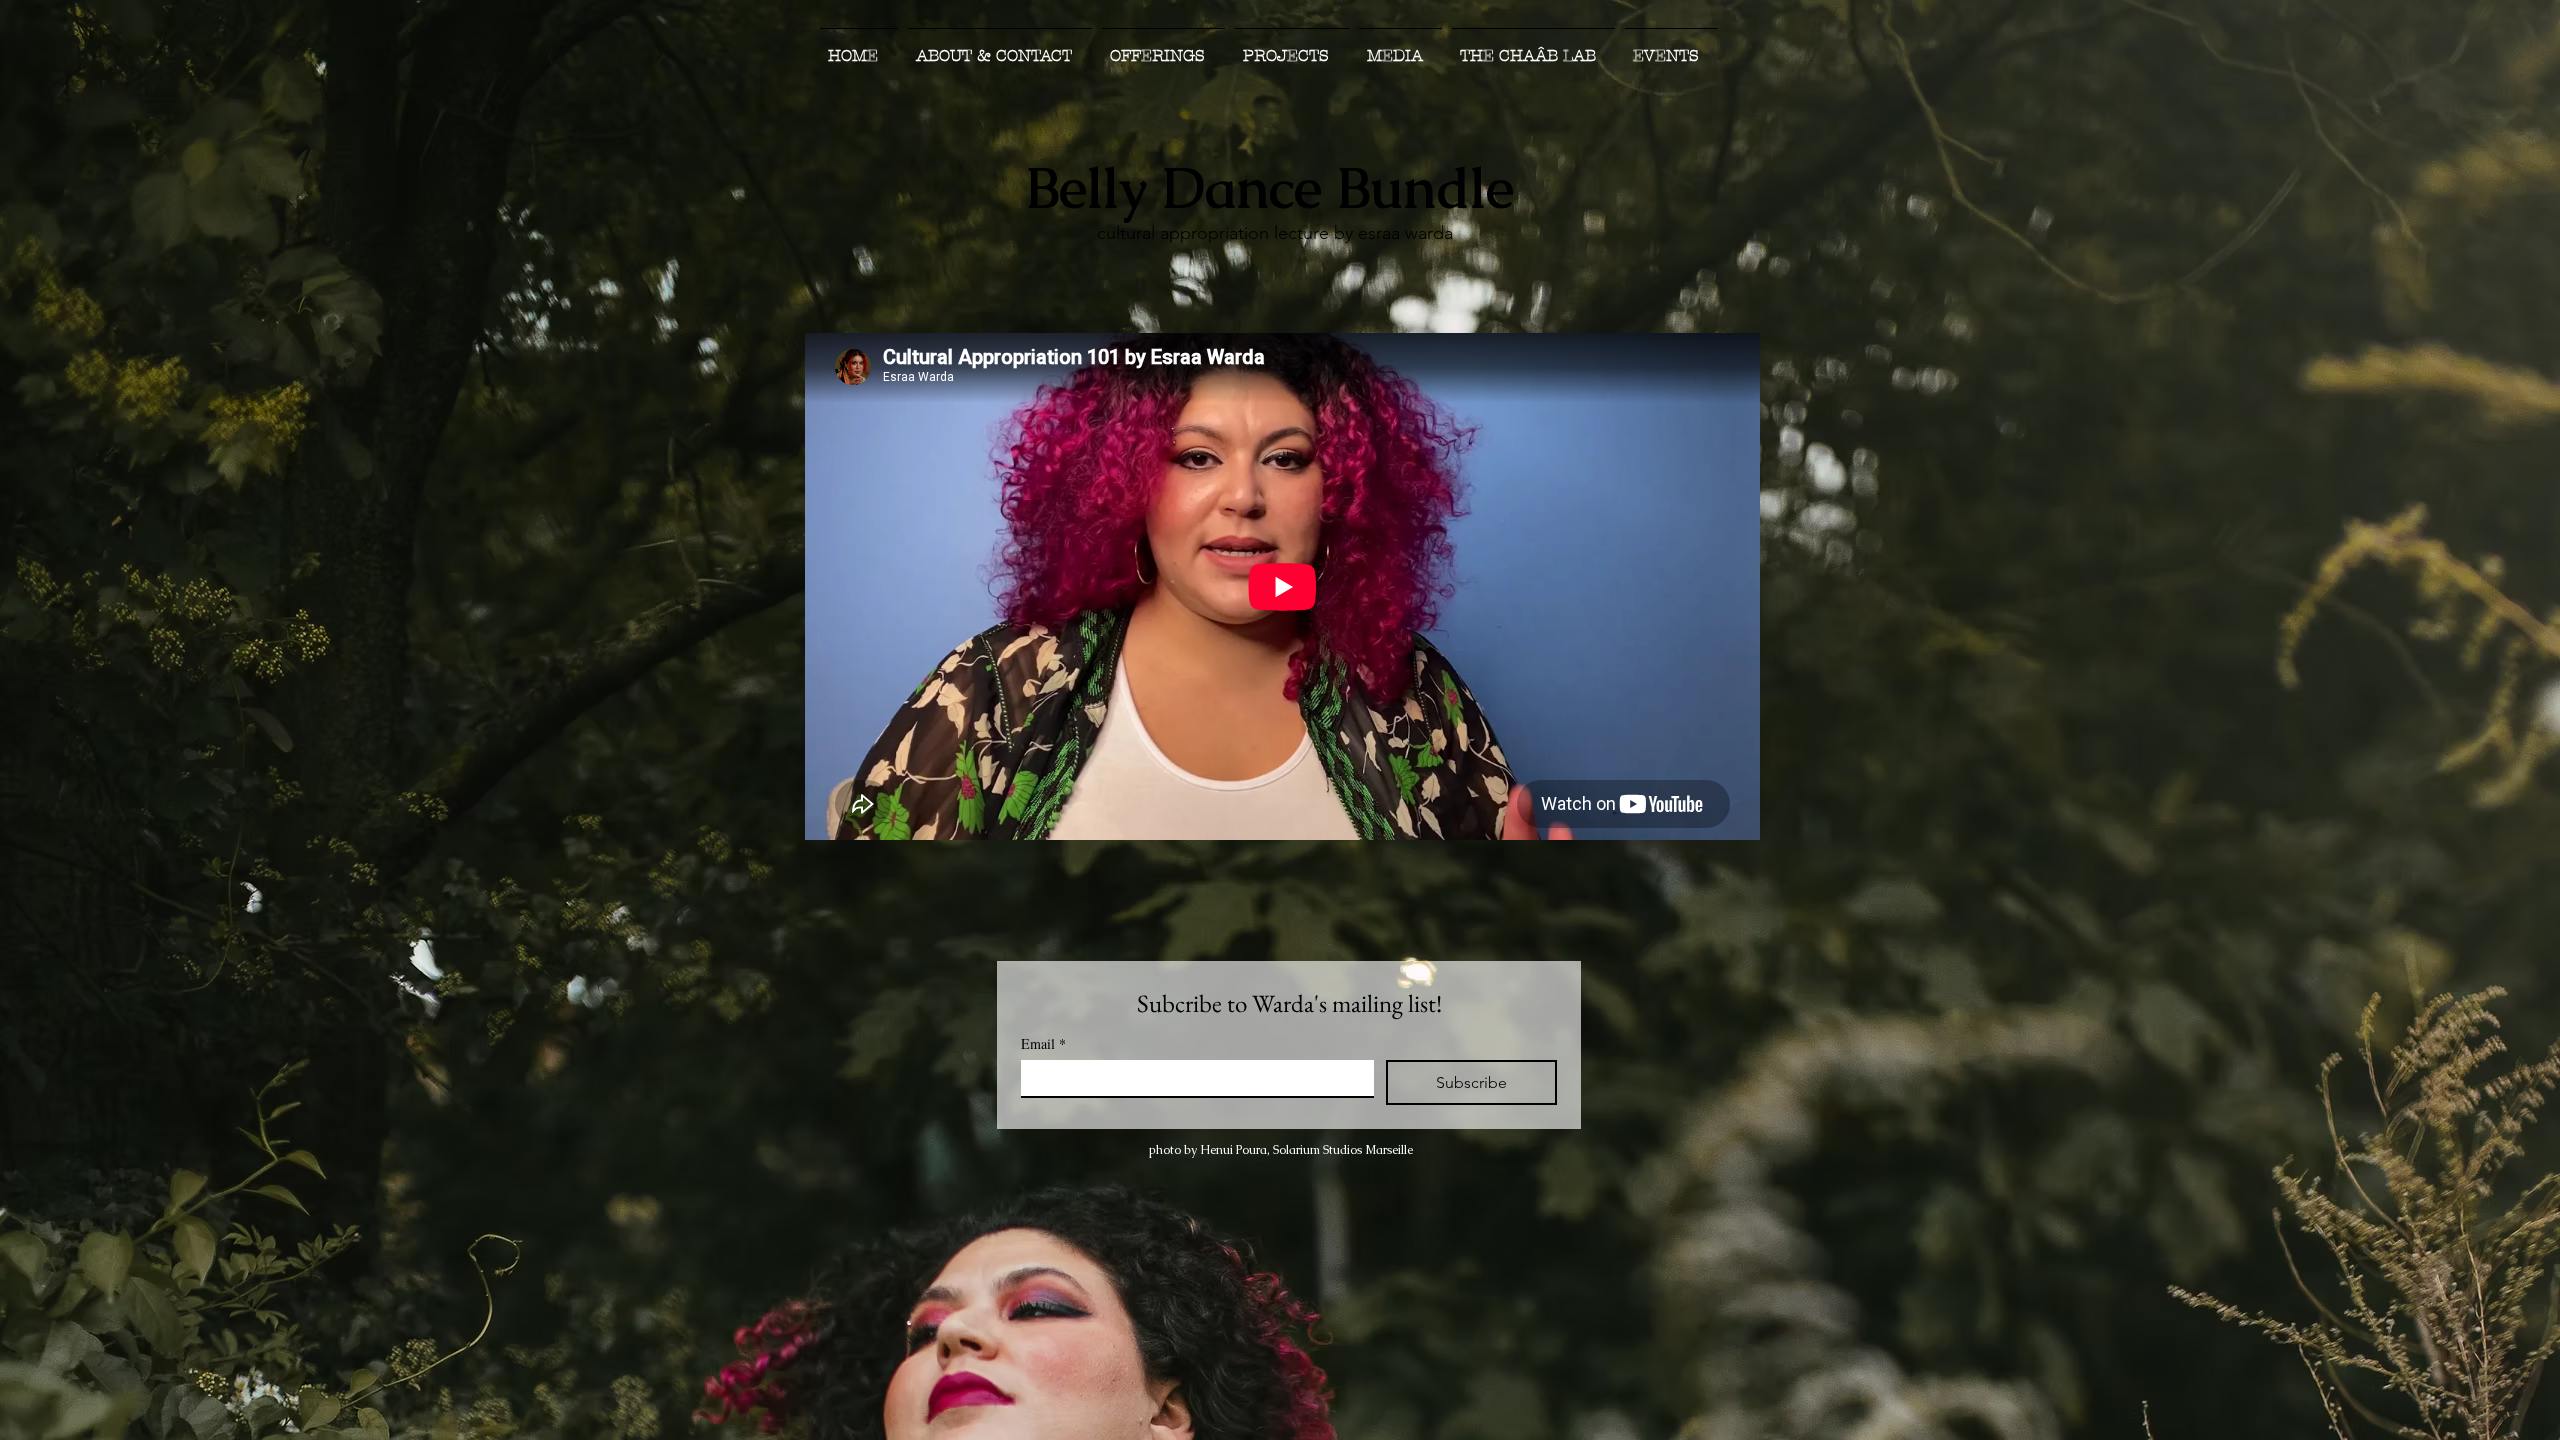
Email (1043, 1043)
